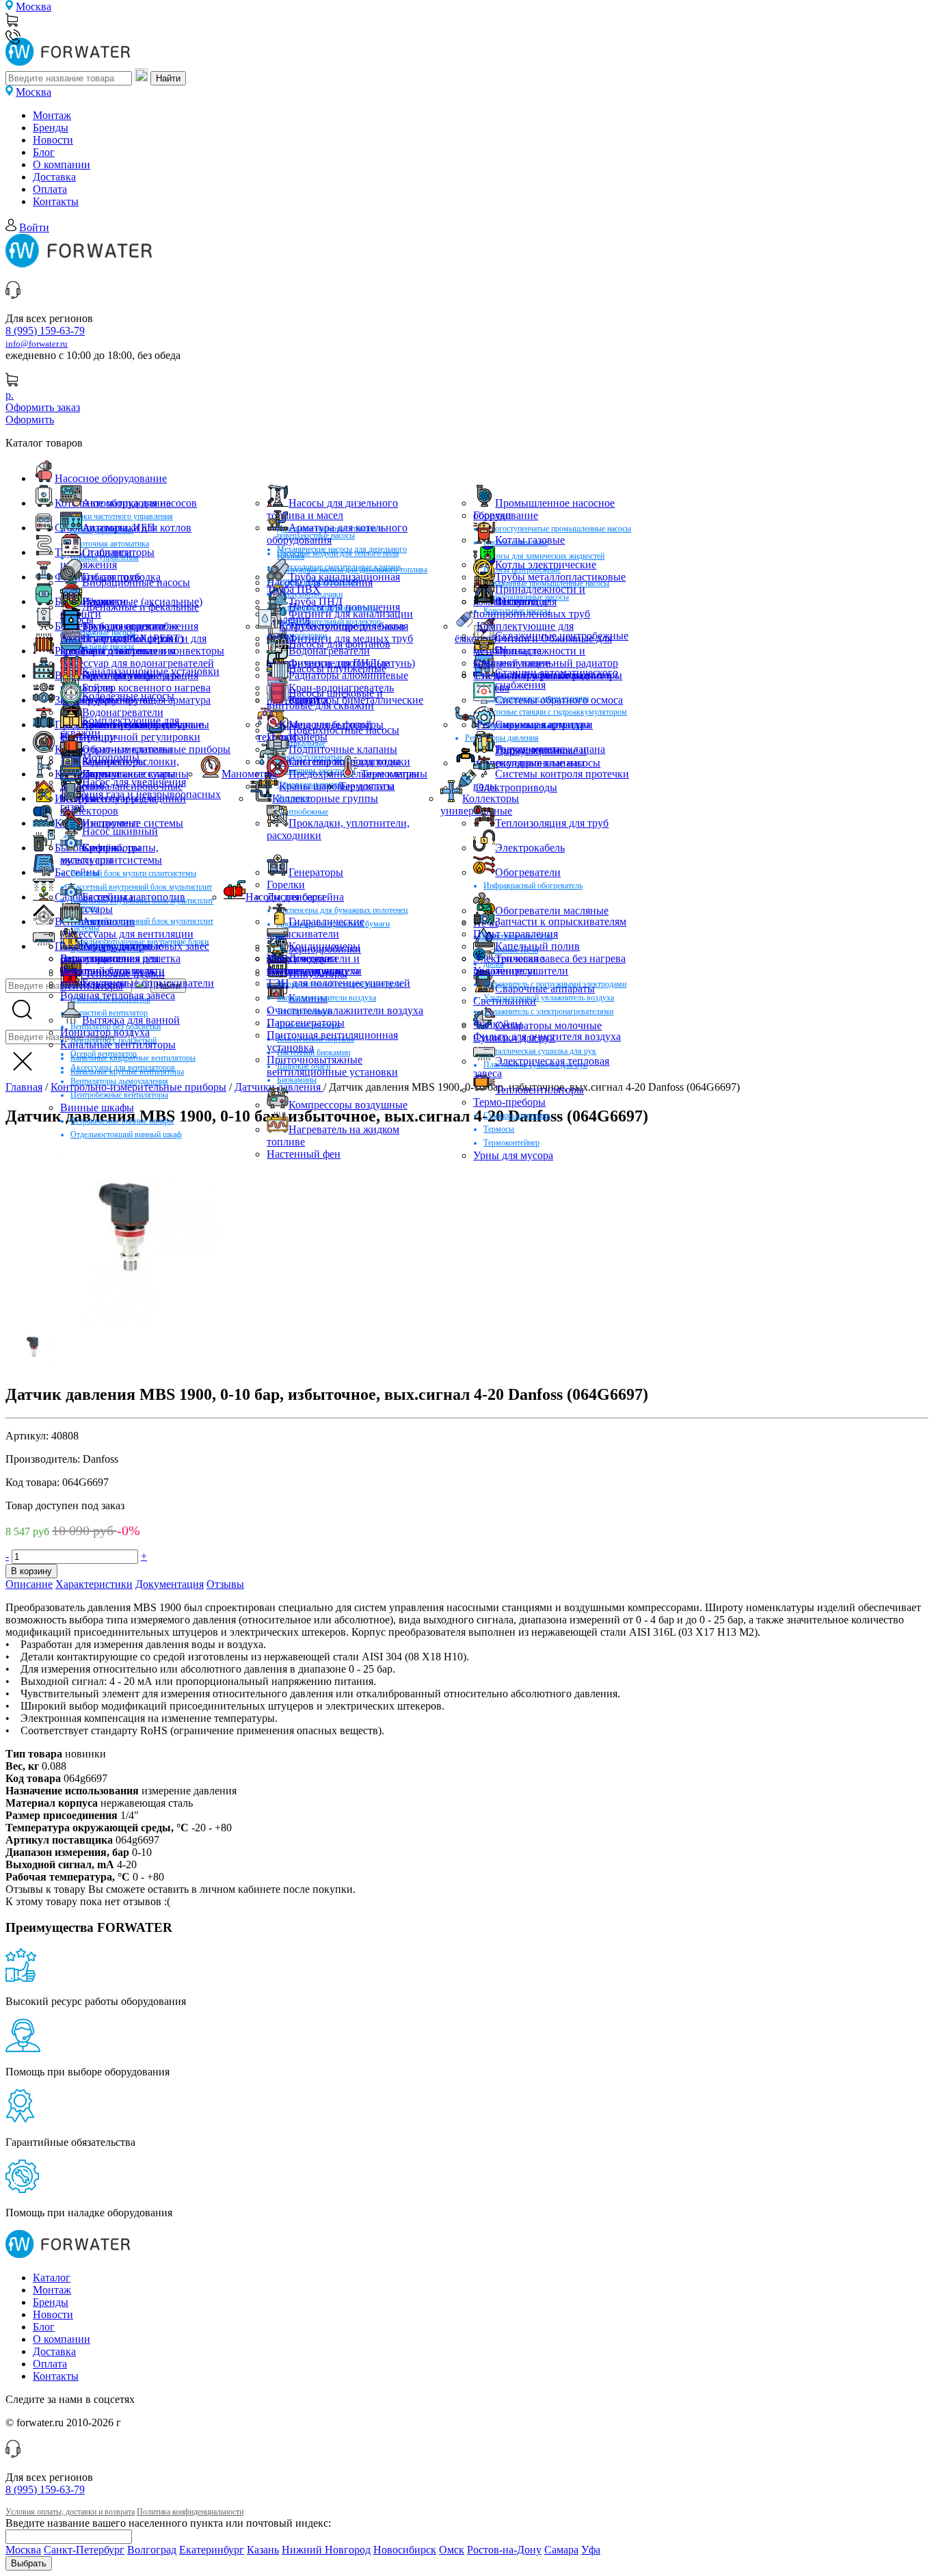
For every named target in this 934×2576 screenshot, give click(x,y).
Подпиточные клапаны (343, 749)
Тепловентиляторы (539, 1090)
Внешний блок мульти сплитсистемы (133, 873)
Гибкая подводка (121, 577)
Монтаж (52, 115)
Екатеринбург (212, 2550)
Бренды (51, 128)
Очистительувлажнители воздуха (345, 1010)
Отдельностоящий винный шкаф (126, 1134)
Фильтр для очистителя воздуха (547, 1036)
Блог (44, 152)
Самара (561, 2550)
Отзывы (225, 1584)
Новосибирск (405, 2550)
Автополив (108, 921)
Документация (170, 1584)
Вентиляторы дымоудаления (119, 1081)
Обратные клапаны (127, 749)
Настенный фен (304, 1154)
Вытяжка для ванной (131, 1020)
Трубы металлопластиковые (560, 577)
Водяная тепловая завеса (118, 995)
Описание (29, 1584)
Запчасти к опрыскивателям (561, 921)
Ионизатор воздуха (105, 1032)
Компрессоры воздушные (348, 1105)
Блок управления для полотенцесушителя (109, 965)
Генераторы (316, 872)
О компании (62, 164)
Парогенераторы (306, 1023)
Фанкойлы (498, 1024)
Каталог (52, 2278)
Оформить (30, 420)
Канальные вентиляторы (118, 1045)
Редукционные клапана (550, 749)
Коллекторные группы (325, 798)
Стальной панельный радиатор (546, 663)
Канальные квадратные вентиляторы (133, 1058)
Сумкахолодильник (517, 1115)
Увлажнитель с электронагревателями (548, 1011)
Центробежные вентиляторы (119, 1095)
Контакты (56, 201)
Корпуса (308, 700)
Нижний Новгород (326, 2550)
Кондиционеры (324, 946)
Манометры (249, 774)
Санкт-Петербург (84, 2550)
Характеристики (94, 1584)
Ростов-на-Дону (504, 2550)
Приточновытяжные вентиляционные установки (332, 1066)
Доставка (54, 177)
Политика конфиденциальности (190, 2512)
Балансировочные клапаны (146, 725)
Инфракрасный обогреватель (533, 886)
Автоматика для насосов (139, 503)
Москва (34, 6)
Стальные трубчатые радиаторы (548, 675)
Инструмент (111, 823)
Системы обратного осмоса (559, 700)
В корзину (31, 1571)
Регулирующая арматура (534, 725)
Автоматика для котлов (137, 528)
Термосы (499, 1129)
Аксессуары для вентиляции (127, 934)
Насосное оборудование (111, 478)
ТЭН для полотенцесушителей (338, 983)
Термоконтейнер (511, 1143)
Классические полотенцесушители (314, 965)
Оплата (50, 189)
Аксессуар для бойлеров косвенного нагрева (117, 645)
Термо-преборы (509, 1102)
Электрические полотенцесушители (521, 965)
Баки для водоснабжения (140, 626)
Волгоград (152, 2550)
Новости (53, 140)
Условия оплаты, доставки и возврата (70, 2512)
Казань (263, 2550)
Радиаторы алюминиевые (348, 675)
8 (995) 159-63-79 (45, 331)
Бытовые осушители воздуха (326, 998)
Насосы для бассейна (295, 897)
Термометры (390, 774)
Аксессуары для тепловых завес (135, 946)
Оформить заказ (43, 407)
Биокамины (297, 1080)
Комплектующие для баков (342, 626)
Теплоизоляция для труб (552, 823)
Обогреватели (528, 872)
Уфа (591, 2550)
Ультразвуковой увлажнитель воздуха (549, 998)
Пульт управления (516, 934)
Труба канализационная (344, 577)
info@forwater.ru (37, 344)
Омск (452, 2550)
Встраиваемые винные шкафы (122, 1121)
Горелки (492, 515)
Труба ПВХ (294, 589)
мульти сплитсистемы (111, 860)
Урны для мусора (513, 1155)
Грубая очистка (118, 700)
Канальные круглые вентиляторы (127, 1072)
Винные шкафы (97, 1107)
